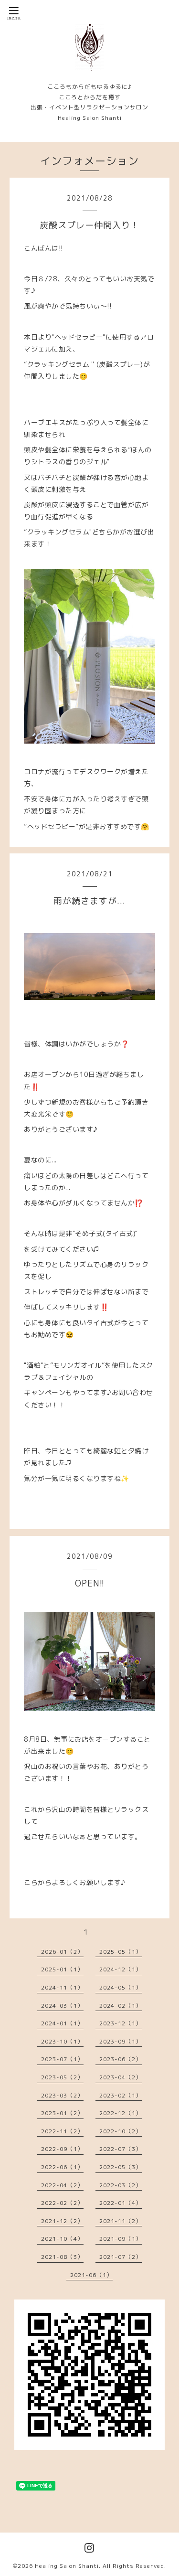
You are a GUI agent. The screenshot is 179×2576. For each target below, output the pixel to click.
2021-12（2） (62, 2221)
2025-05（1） (121, 1952)
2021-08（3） (62, 2257)
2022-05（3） (121, 2167)
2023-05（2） (62, 2077)
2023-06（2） (121, 2059)
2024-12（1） (121, 1969)
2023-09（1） (121, 2041)
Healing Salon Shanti (67, 2566)
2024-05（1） (121, 1987)
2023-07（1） (62, 2059)
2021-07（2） (121, 2257)
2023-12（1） (121, 2023)
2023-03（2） (62, 2095)
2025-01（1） (62, 1969)
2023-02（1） (121, 2095)
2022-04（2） (62, 2185)
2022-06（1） (62, 2167)
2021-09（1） (121, 2239)
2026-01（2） (62, 1952)
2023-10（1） (62, 2041)
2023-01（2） (62, 2113)
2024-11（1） (62, 1987)
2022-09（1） (62, 2149)
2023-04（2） (121, 2077)
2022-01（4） (121, 2203)
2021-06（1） (91, 2275)
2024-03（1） (62, 2006)
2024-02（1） (121, 2006)
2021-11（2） (121, 2221)
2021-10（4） (62, 2239)
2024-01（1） (62, 2023)
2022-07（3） (121, 2149)
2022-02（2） (62, 2203)
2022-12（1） (121, 2113)
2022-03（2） (121, 2185)
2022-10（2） (121, 2131)
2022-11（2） (62, 2131)
